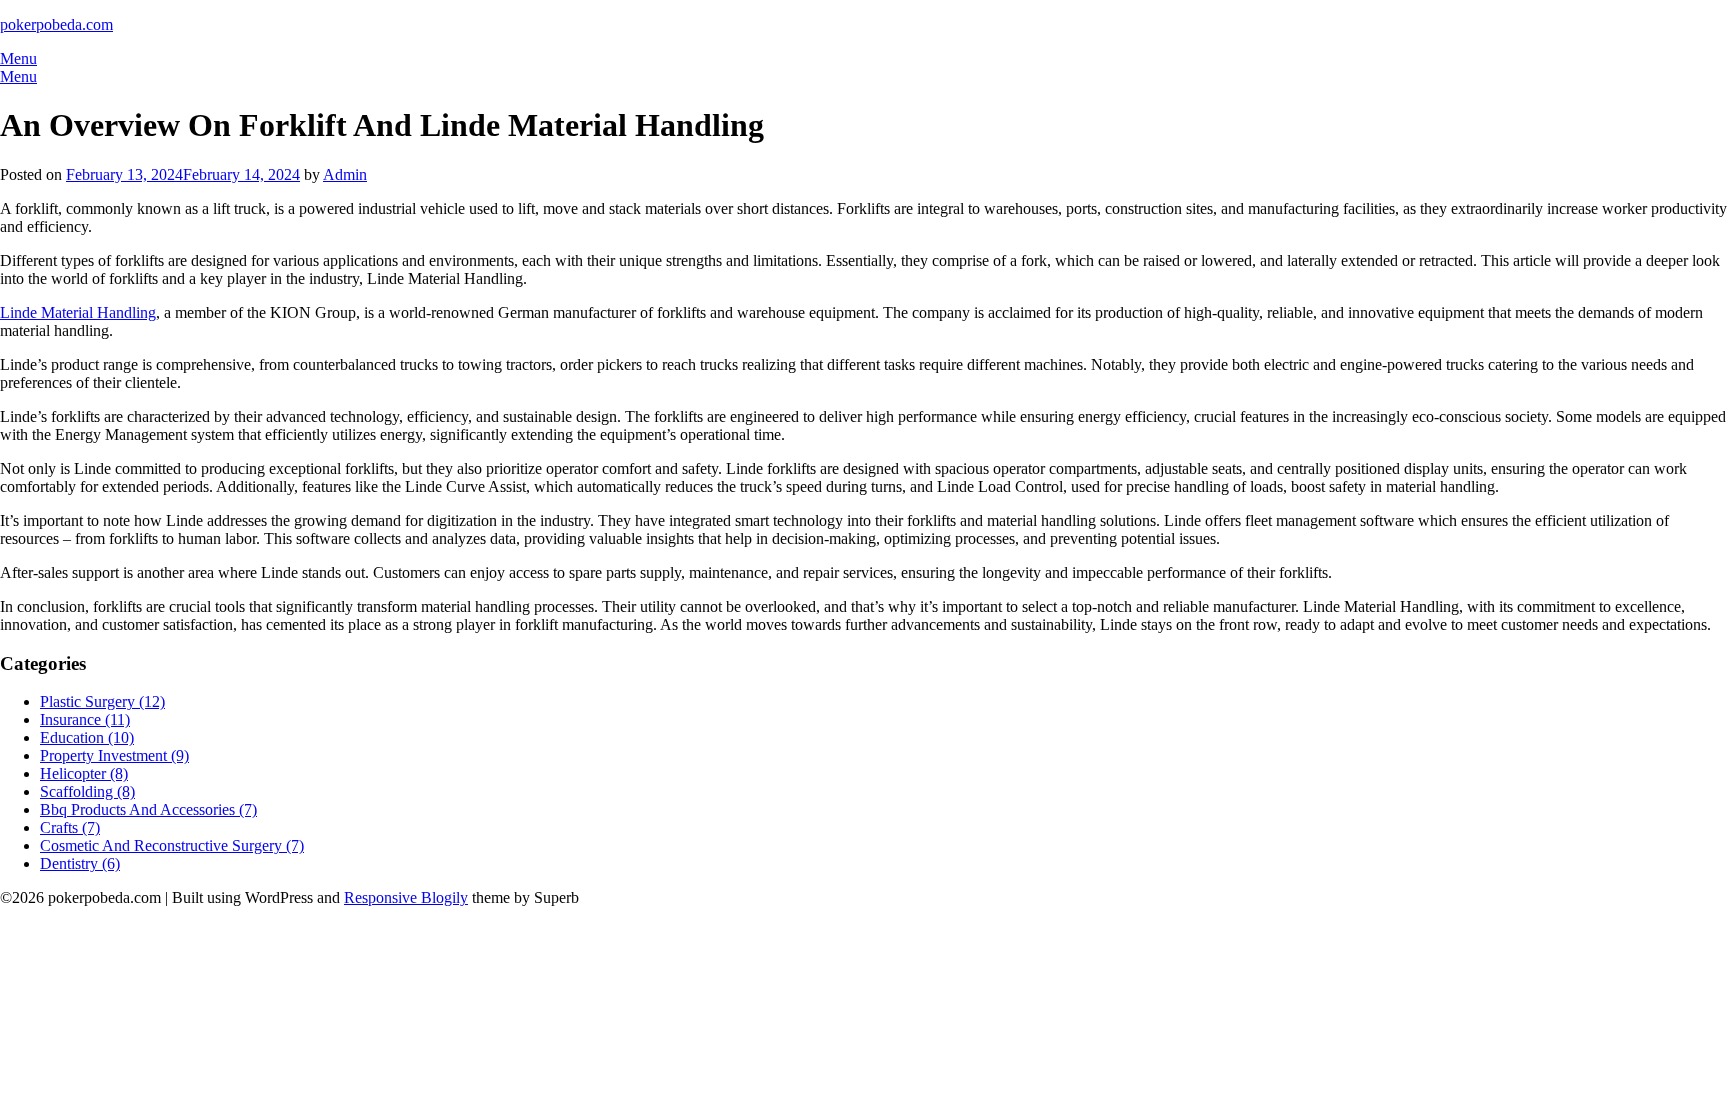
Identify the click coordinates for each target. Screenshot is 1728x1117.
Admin (345, 174)
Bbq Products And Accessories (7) (148, 809)
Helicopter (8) (84, 773)
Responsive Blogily (406, 897)
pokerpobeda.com (56, 24)
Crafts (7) (70, 827)
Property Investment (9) (114, 755)
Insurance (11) (85, 719)
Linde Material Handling (78, 312)
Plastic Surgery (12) (102, 701)
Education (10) (87, 737)
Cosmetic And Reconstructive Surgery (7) (172, 845)
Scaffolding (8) (87, 791)
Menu (18, 58)
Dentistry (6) (80, 863)
